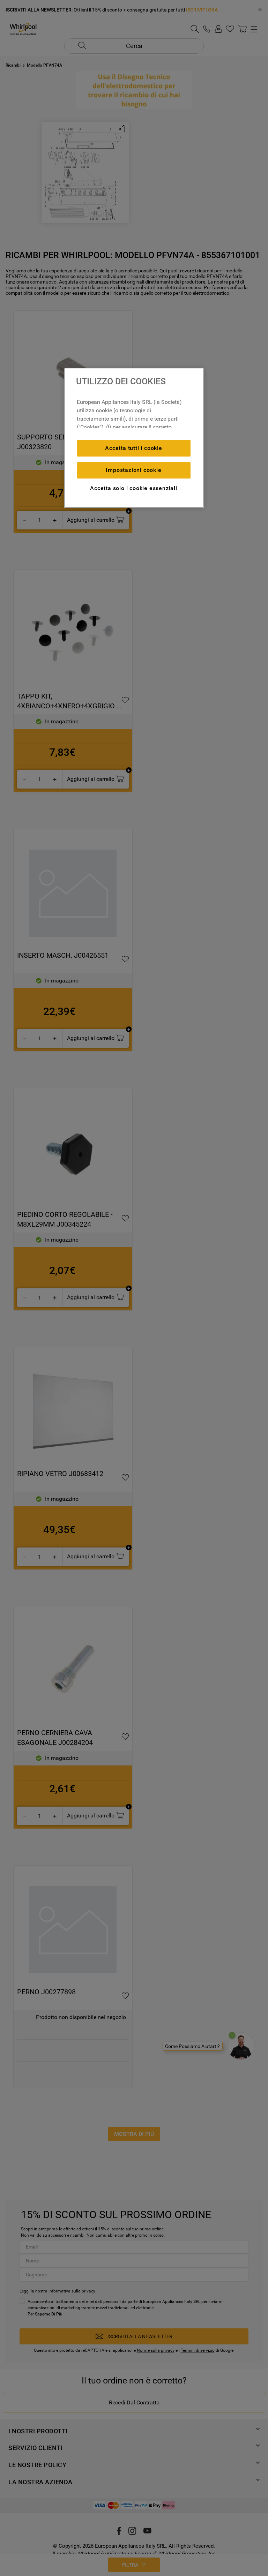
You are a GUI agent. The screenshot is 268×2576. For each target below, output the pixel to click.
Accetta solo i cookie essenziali (134, 488)
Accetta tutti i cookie (134, 448)
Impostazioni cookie (133, 470)
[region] (134, 438)
